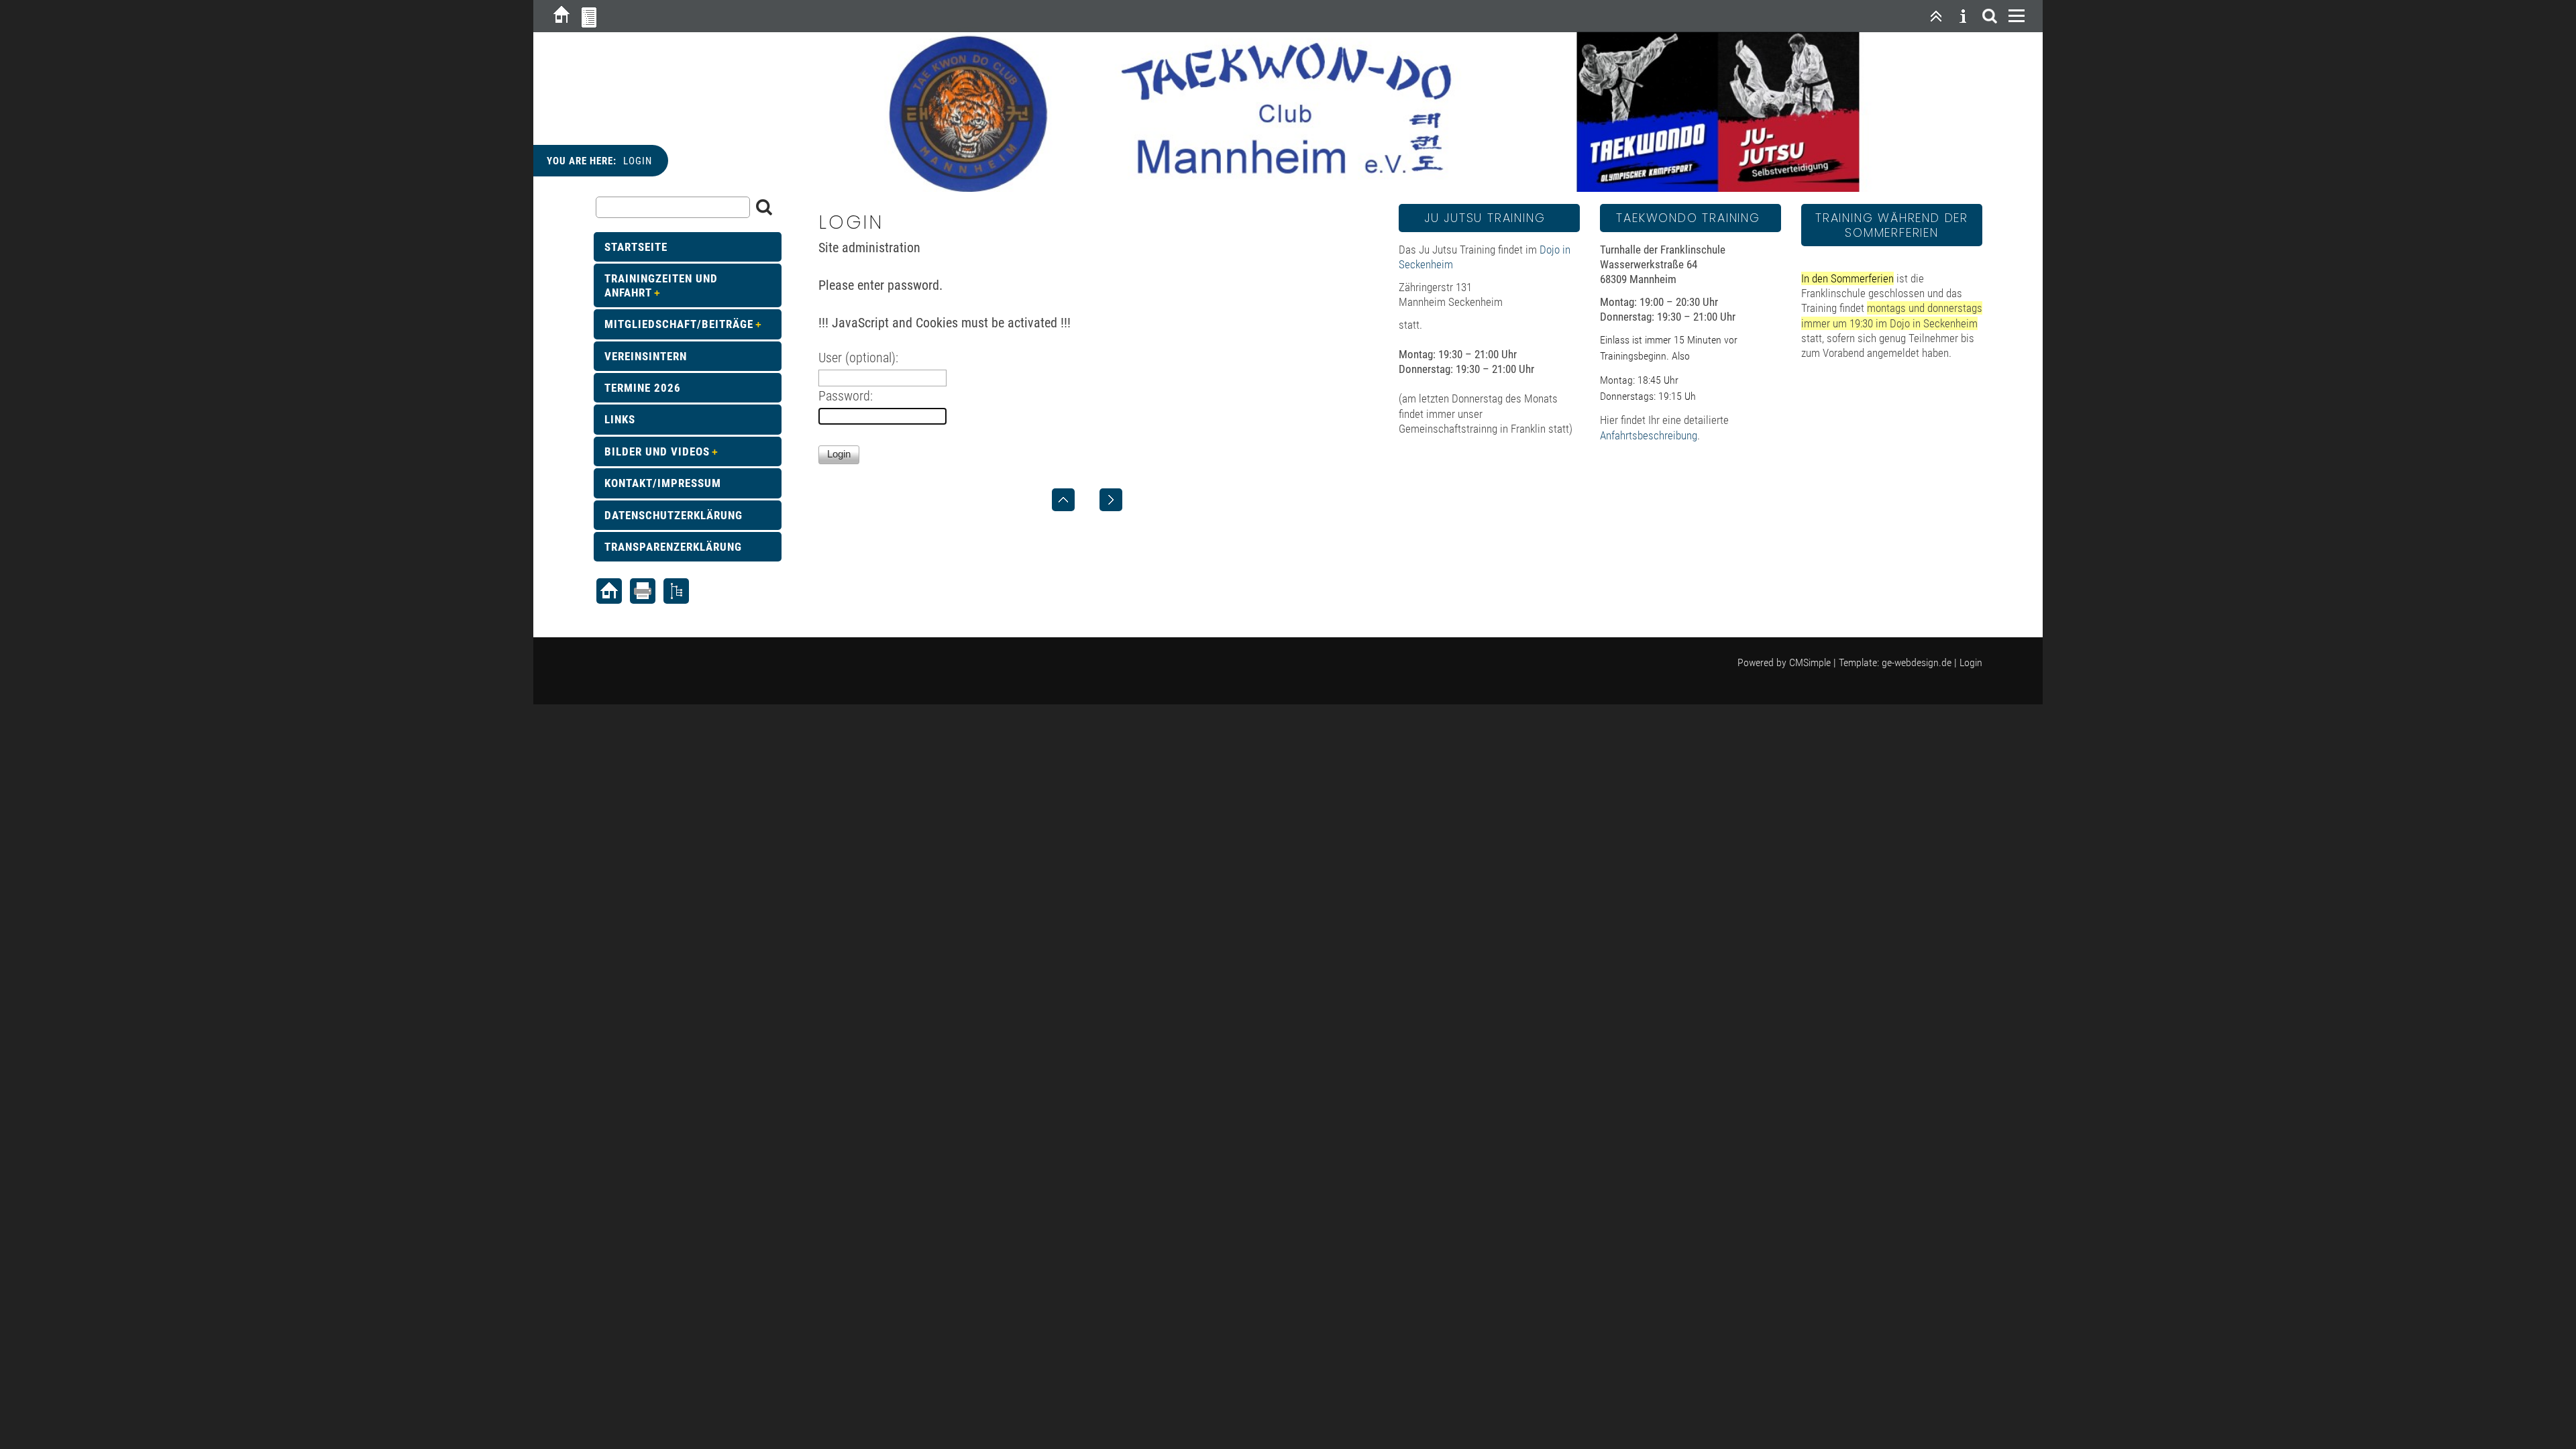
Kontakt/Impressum (663, 483)
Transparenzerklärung (673, 547)
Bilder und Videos (657, 451)
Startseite (636, 247)
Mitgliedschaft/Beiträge (679, 324)
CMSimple (1810, 662)
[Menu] (2017, 16)
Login (1971, 662)
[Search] (1990, 16)
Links (620, 419)
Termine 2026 (643, 388)
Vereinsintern (646, 356)
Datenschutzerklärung (674, 515)
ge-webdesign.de (1917, 662)
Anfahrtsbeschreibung (1649, 435)
